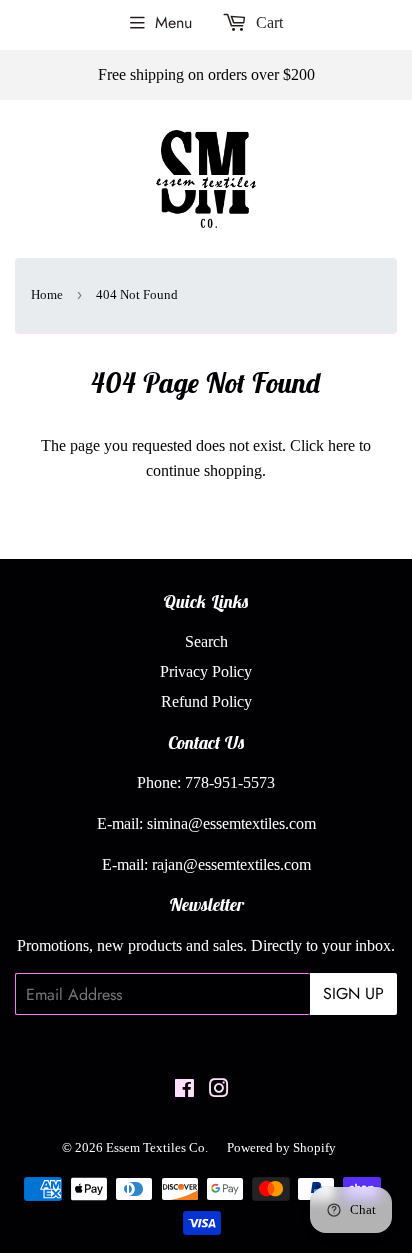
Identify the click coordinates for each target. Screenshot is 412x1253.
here (341, 445)
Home (47, 294)
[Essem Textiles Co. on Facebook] (184, 1090)
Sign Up (353, 993)
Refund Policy (206, 701)
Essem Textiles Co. (157, 1147)
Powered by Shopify (281, 1147)
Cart (267, 22)
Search (206, 641)
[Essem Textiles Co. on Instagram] (219, 1090)
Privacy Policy (206, 671)
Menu (173, 22)
